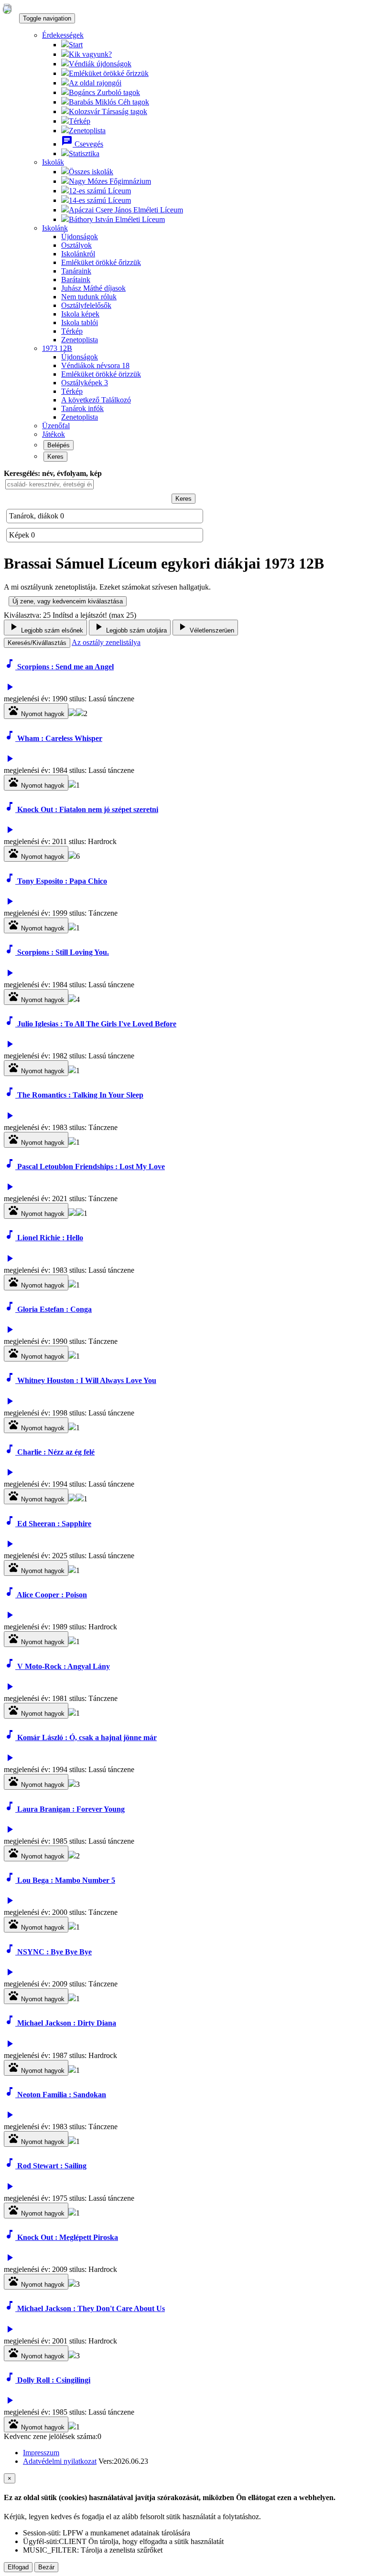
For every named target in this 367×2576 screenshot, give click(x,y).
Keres (55, 457)
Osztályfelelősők (86, 305)
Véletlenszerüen (205, 628)
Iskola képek (80, 314)
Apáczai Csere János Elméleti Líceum (126, 210)
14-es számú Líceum (100, 200)
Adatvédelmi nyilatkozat (60, 2461)
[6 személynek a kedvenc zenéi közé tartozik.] (72, 856)
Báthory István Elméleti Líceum (117, 219)
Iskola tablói (80, 322)
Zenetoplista (87, 131)
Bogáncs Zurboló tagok (104, 92)
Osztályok (76, 245)
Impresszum (41, 2453)
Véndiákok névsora (95, 365)
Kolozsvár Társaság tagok (108, 111)
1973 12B (57, 348)
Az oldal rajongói (95, 83)
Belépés (59, 445)
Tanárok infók (82, 408)
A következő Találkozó (96, 400)
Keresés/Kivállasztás (37, 643)
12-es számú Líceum (100, 191)
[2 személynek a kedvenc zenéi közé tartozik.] (72, 1856)
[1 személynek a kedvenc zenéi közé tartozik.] (72, 713)
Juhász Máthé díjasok (93, 288)
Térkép (80, 121)
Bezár (46, 2567)
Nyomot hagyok (36, 711)
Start (76, 45)
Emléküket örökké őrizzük (109, 73)
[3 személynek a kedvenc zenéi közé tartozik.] (72, 1784)
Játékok (54, 434)
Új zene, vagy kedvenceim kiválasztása (68, 601)
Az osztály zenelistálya (106, 642)
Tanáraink (76, 271)
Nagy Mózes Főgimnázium (110, 181)
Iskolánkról (78, 254)
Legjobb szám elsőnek (45, 628)
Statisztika (84, 153)
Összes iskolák (91, 172)
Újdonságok (80, 237)
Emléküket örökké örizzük (101, 374)
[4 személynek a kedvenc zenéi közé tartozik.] (72, 999)
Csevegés (82, 144)
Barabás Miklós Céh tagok (109, 102)
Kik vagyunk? (90, 54)
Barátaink (76, 280)
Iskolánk (55, 228)
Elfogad (18, 2567)
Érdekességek (63, 35)
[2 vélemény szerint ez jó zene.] (80, 713)
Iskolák (53, 162)
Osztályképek (85, 383)
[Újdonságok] (7, 9)
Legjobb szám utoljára (130, 628)
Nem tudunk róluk (89, 297)
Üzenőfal (56, 426)
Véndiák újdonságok (100, 64)
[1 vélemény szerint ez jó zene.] (80, 1213)
